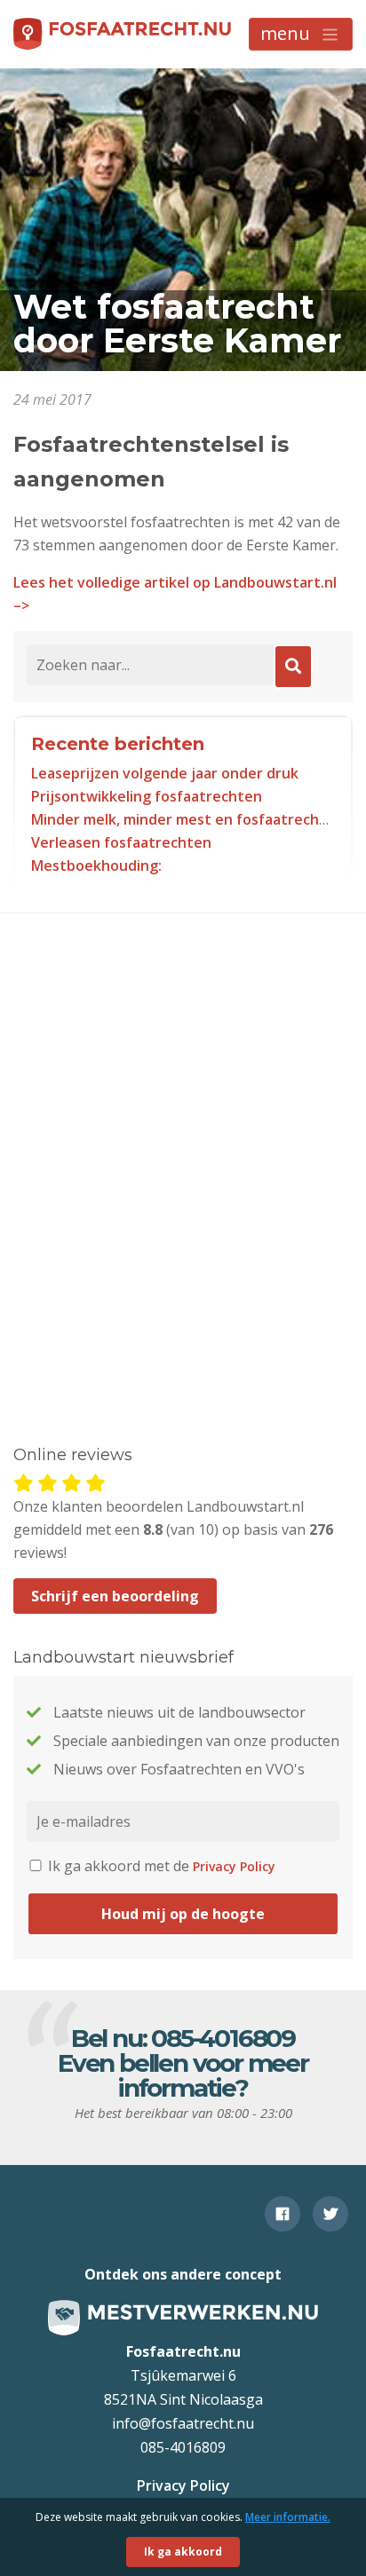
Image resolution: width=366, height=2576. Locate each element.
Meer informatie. (288, 2517)
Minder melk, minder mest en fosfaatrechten (187, 819)
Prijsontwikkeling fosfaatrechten (147, 796)
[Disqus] (183, 1153)
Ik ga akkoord (183, 2552)
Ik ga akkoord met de (160, 1866)
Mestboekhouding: (96, 865)
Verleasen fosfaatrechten (121, 842)
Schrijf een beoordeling (115, 1596)
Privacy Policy (234, 1866)
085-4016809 (223, 2038)
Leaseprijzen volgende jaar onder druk (165, 773)
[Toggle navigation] (301, 34)
